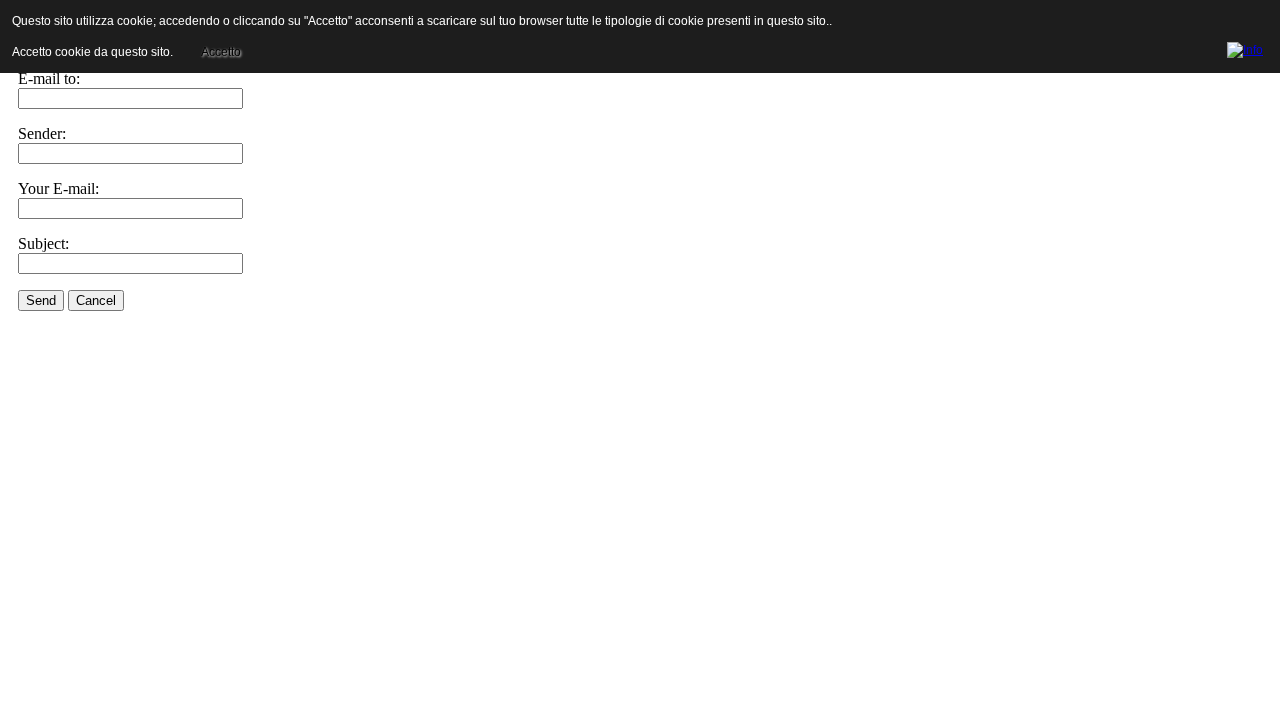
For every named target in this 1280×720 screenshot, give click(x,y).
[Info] (1245, 47)
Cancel (96, 300)
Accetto (221, 52)
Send (41, 300)
